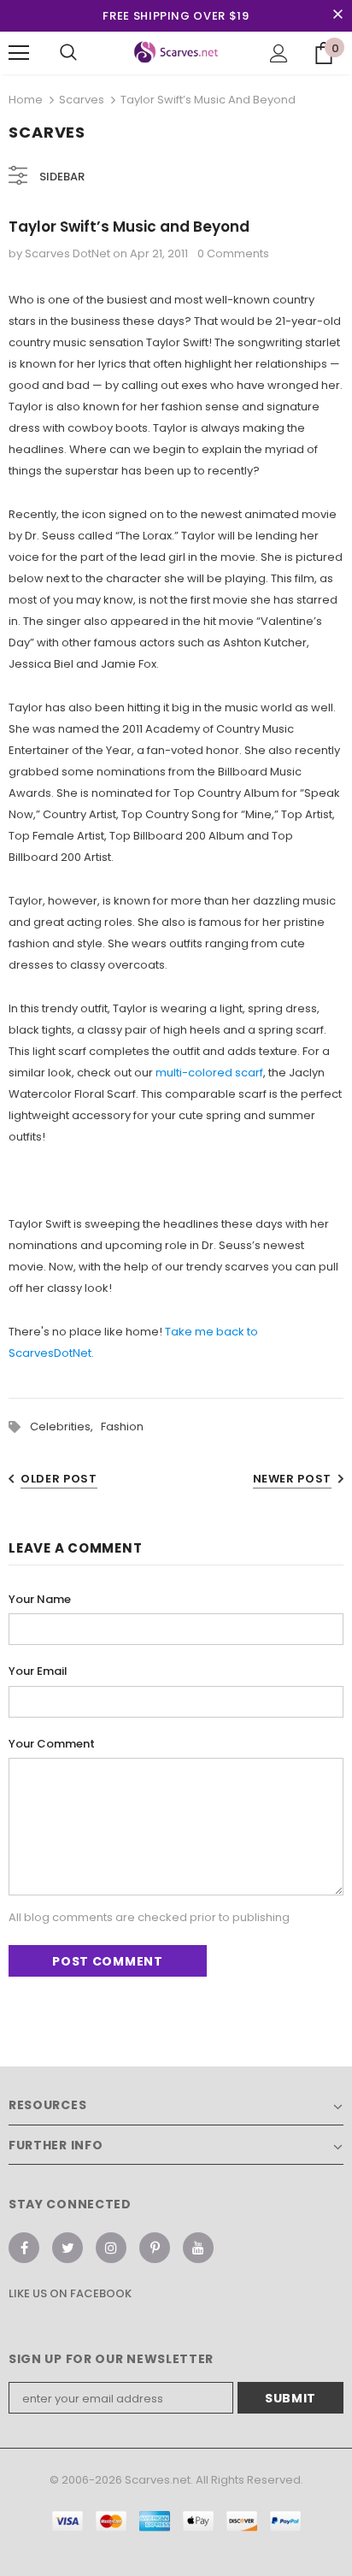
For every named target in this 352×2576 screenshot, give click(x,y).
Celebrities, (65, 1427)
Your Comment (52, 1744)
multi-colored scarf (209, 1073)
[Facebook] (24, 2248)
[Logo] (176, 52)
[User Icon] (279, 53)
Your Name (40, 1599)
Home (26, 100)
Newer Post (293, 1479)
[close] (337, 15)
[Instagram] (111, 2248)
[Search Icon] (68, 53)
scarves (82, 100)
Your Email (38, 1671)
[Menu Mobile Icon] (19, 53)
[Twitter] (67, 2248)
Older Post (59, 1479)
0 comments (233, 253)
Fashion (122, 1427)
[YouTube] (198, 2248)
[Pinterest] (155, 2248)
